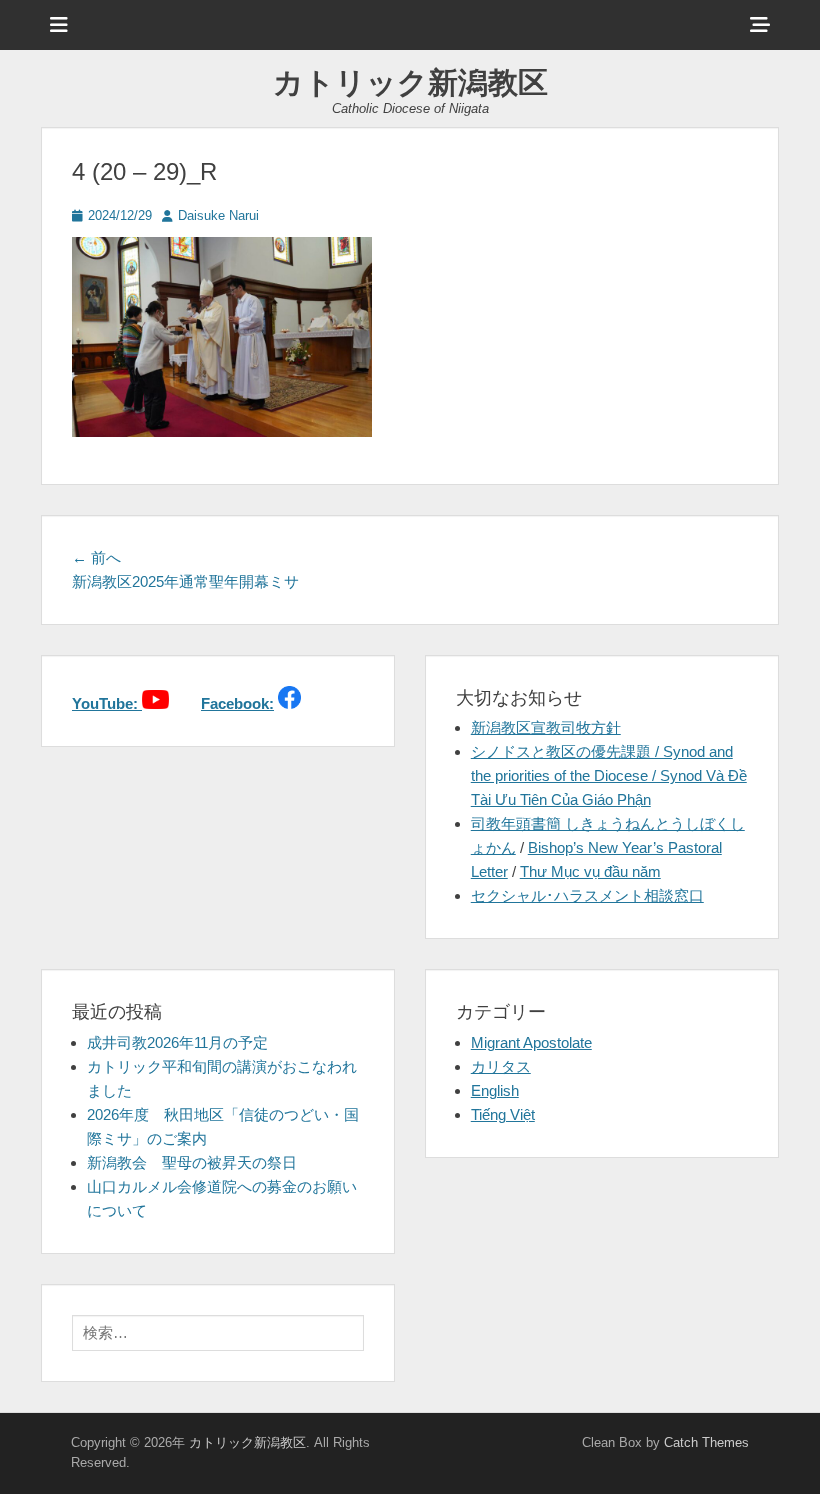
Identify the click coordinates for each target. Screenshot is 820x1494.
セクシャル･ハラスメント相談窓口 (587, 895)
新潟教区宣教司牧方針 (546, 727)
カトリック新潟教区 (410, 82)
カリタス (501, 1066)
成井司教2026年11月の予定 (177, 1042)
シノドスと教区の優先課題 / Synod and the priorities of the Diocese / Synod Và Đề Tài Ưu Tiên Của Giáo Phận (609, 775)
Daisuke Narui (218, 215)
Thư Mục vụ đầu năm (590, 871)
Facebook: (237, 703)
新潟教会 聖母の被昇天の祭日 (192, 1162)
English (495, 1090)
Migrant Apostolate (531, 1042)
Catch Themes (706, 1442)
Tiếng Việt (503, 1114)
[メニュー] (59, 25)
